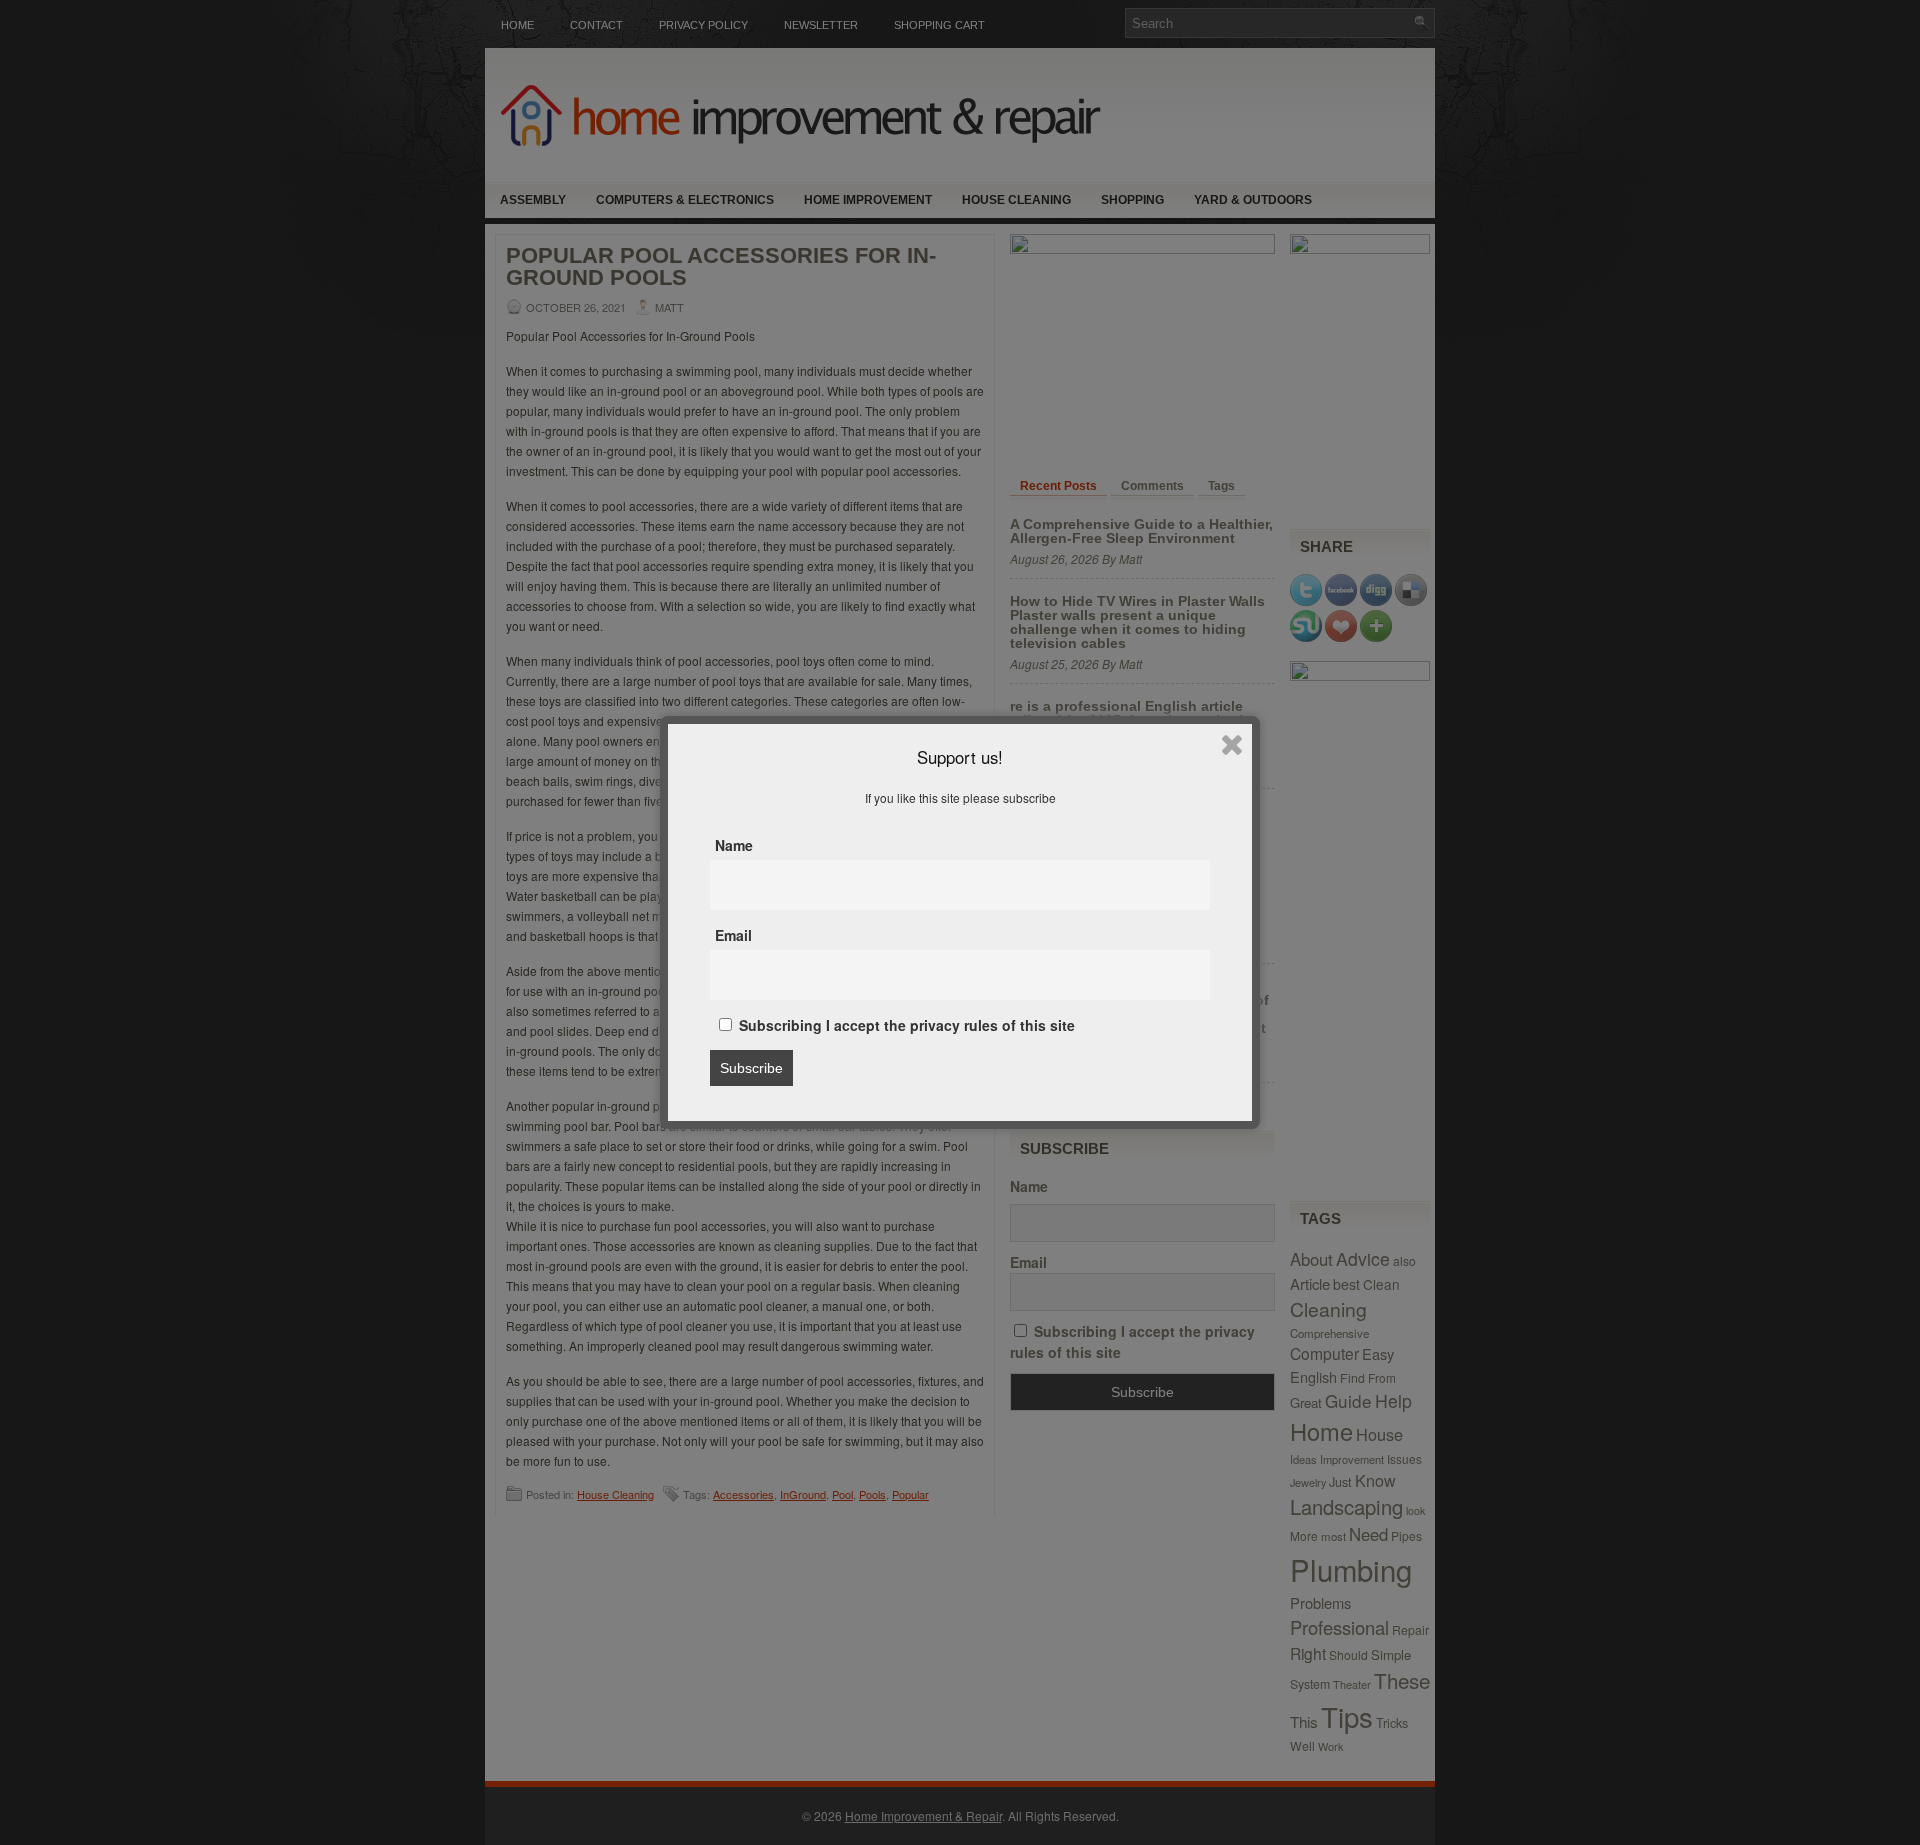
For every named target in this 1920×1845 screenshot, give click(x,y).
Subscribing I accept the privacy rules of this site (905, 1025)
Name (734, 845)
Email (733, 935)
